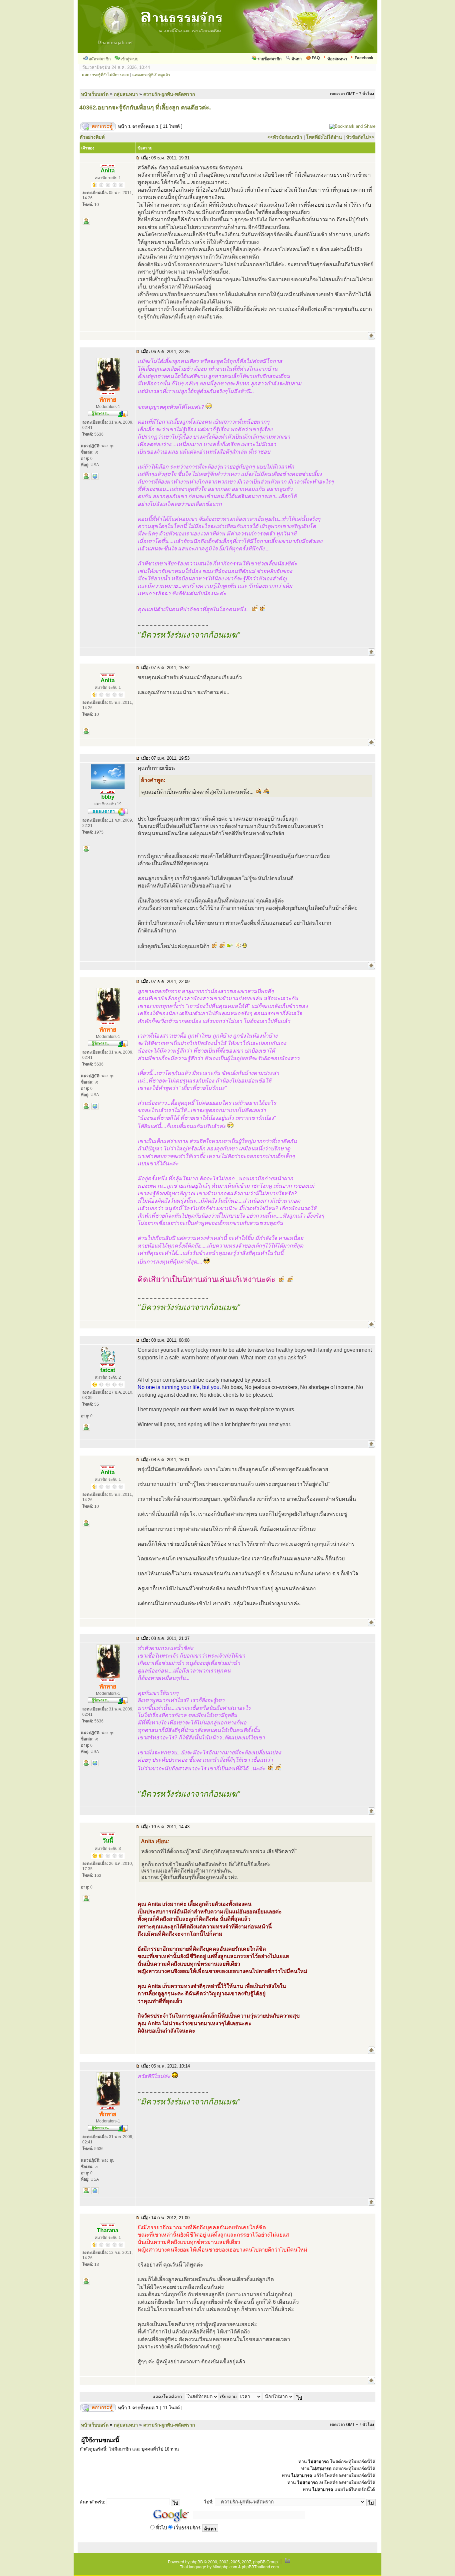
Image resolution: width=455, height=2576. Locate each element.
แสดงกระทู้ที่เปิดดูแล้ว (151, 75)
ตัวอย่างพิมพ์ (92, 137)
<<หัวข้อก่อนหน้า (285, 137)
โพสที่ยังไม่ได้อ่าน (324, 137)
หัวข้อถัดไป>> (360, 137)
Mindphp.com (225, 2567)
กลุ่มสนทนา (126, 94)
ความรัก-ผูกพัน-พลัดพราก (169, 94)
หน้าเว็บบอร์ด (95, 94)
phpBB (197, 2562)
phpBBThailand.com (260, 2567)
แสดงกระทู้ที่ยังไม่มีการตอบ (106, 75)
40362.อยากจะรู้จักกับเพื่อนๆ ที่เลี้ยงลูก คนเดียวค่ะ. (145, 107)
